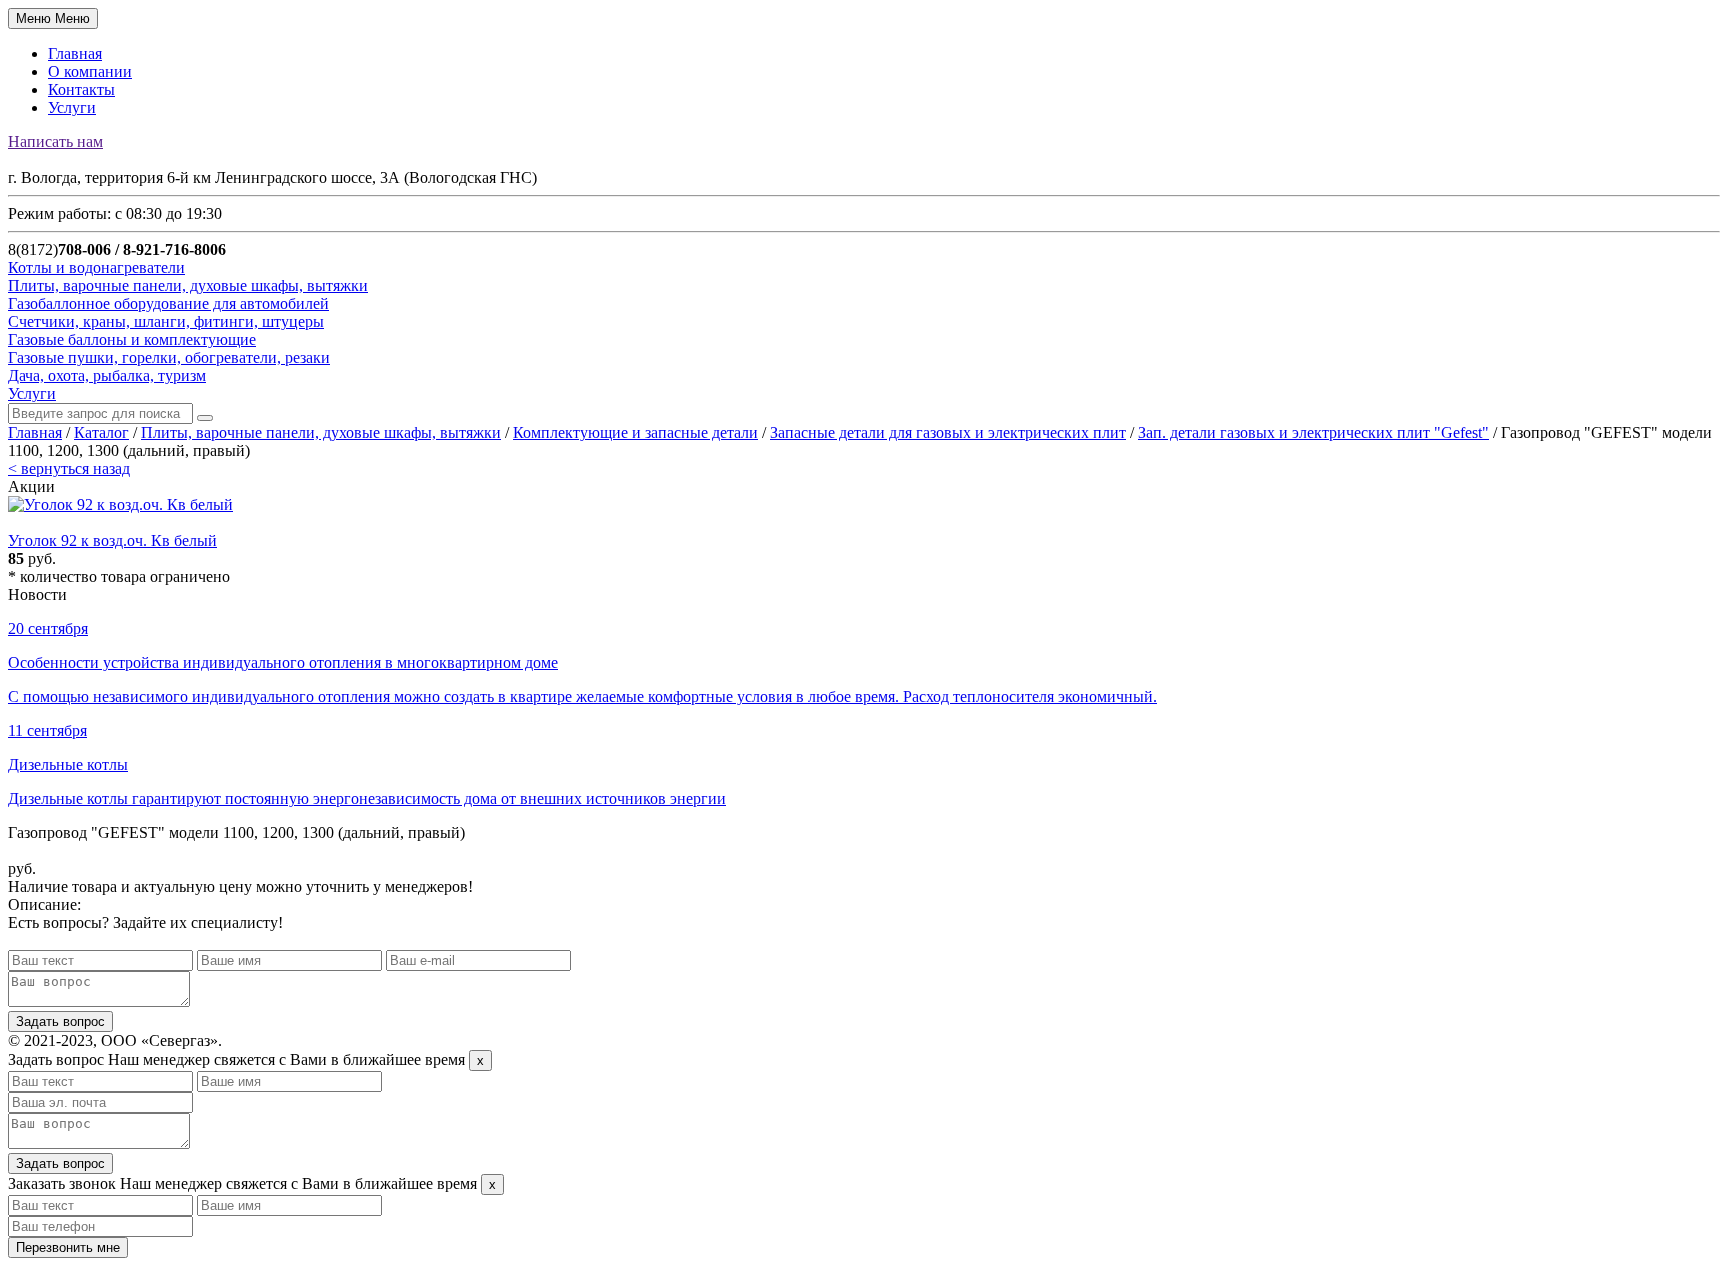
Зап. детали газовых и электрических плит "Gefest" (1313, 432)
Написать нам (55, 141)
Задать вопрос (60, 1021)
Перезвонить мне (68, 1247)
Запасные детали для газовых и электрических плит (948, 432)
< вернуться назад (69, 468)
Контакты (81, 89)
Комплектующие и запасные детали (635, 432)
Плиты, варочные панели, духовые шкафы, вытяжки (321, 432)
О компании (90, 71)
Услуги (72, 107)
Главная (75, 53)
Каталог (101, 432)
